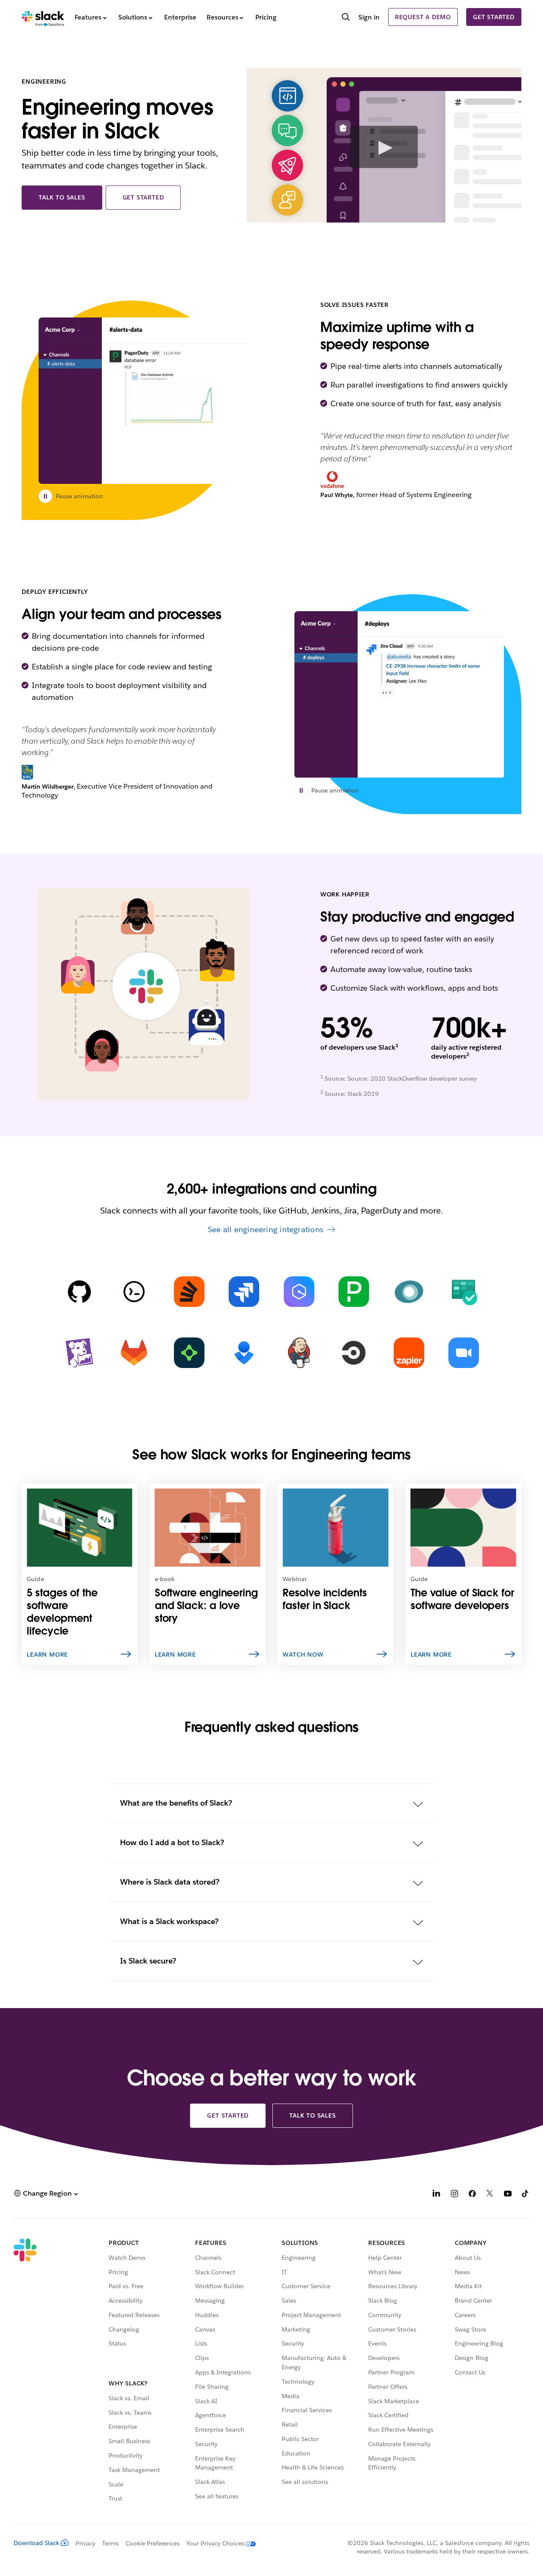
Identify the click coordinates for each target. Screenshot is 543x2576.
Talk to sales (62, 197)
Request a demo (423, 17)
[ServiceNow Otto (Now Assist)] (189, 1353)
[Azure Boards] (464, 1292)
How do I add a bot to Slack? (172, 1842)
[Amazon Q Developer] (299, 1292)
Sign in (369, 17)
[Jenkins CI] (299, 1353)
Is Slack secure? (148, 1961)
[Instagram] (454, 2195)
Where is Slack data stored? (169, 1882)
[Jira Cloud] (244, 1292)
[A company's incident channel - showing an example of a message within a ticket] (143, 401)
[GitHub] (79, 1292)
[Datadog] (79, 1353)
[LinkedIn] (437, 2195)
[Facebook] (472, 2195)
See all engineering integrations (266, 1229)
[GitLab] (134, 1353)
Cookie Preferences (153, 2543)
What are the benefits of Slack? (176, 1803)
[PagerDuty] (354, 1292)
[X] (490, 2195)
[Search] (346, 18)
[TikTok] (526, 2195)
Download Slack (36, 2543)
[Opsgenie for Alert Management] (244, 1353)
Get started (494, 17)
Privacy (85, 2543)
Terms (111, 2543)
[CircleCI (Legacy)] (354, 1353)
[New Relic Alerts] (409, 1292)
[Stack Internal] (189, 1292)
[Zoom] (464, 1353)
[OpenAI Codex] (134, 1292)
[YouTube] (508, 2195)
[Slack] (43, 17)
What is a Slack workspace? (169, 1921)
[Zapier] (409, 1353)
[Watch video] (384, 147)
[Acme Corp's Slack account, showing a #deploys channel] (399, 694)
